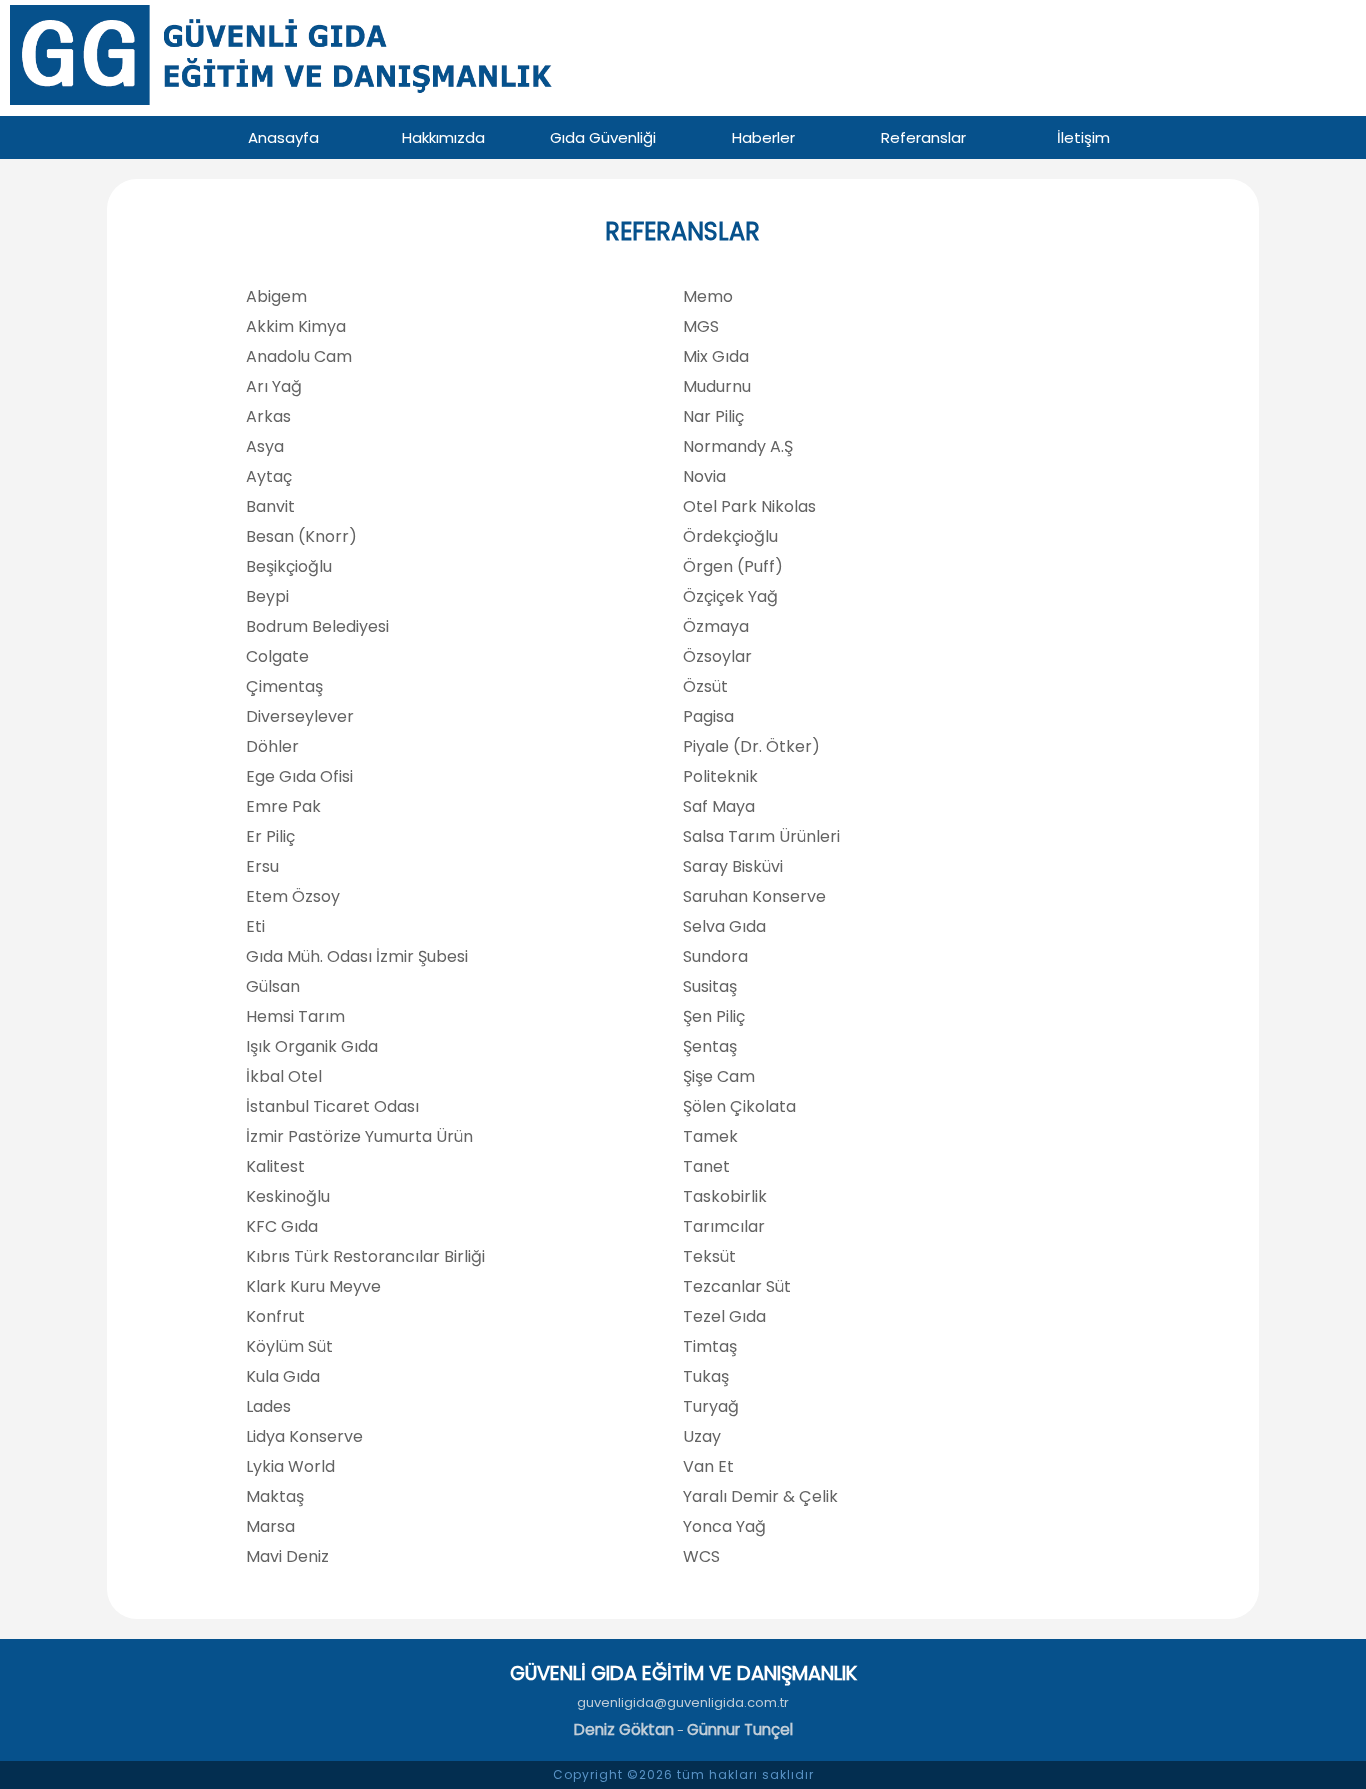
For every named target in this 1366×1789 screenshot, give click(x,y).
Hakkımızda (443, 137)
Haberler (763, 137)
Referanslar (923, 137)
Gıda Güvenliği (603, 137)
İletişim (1083, 137)
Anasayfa (283, 137)
